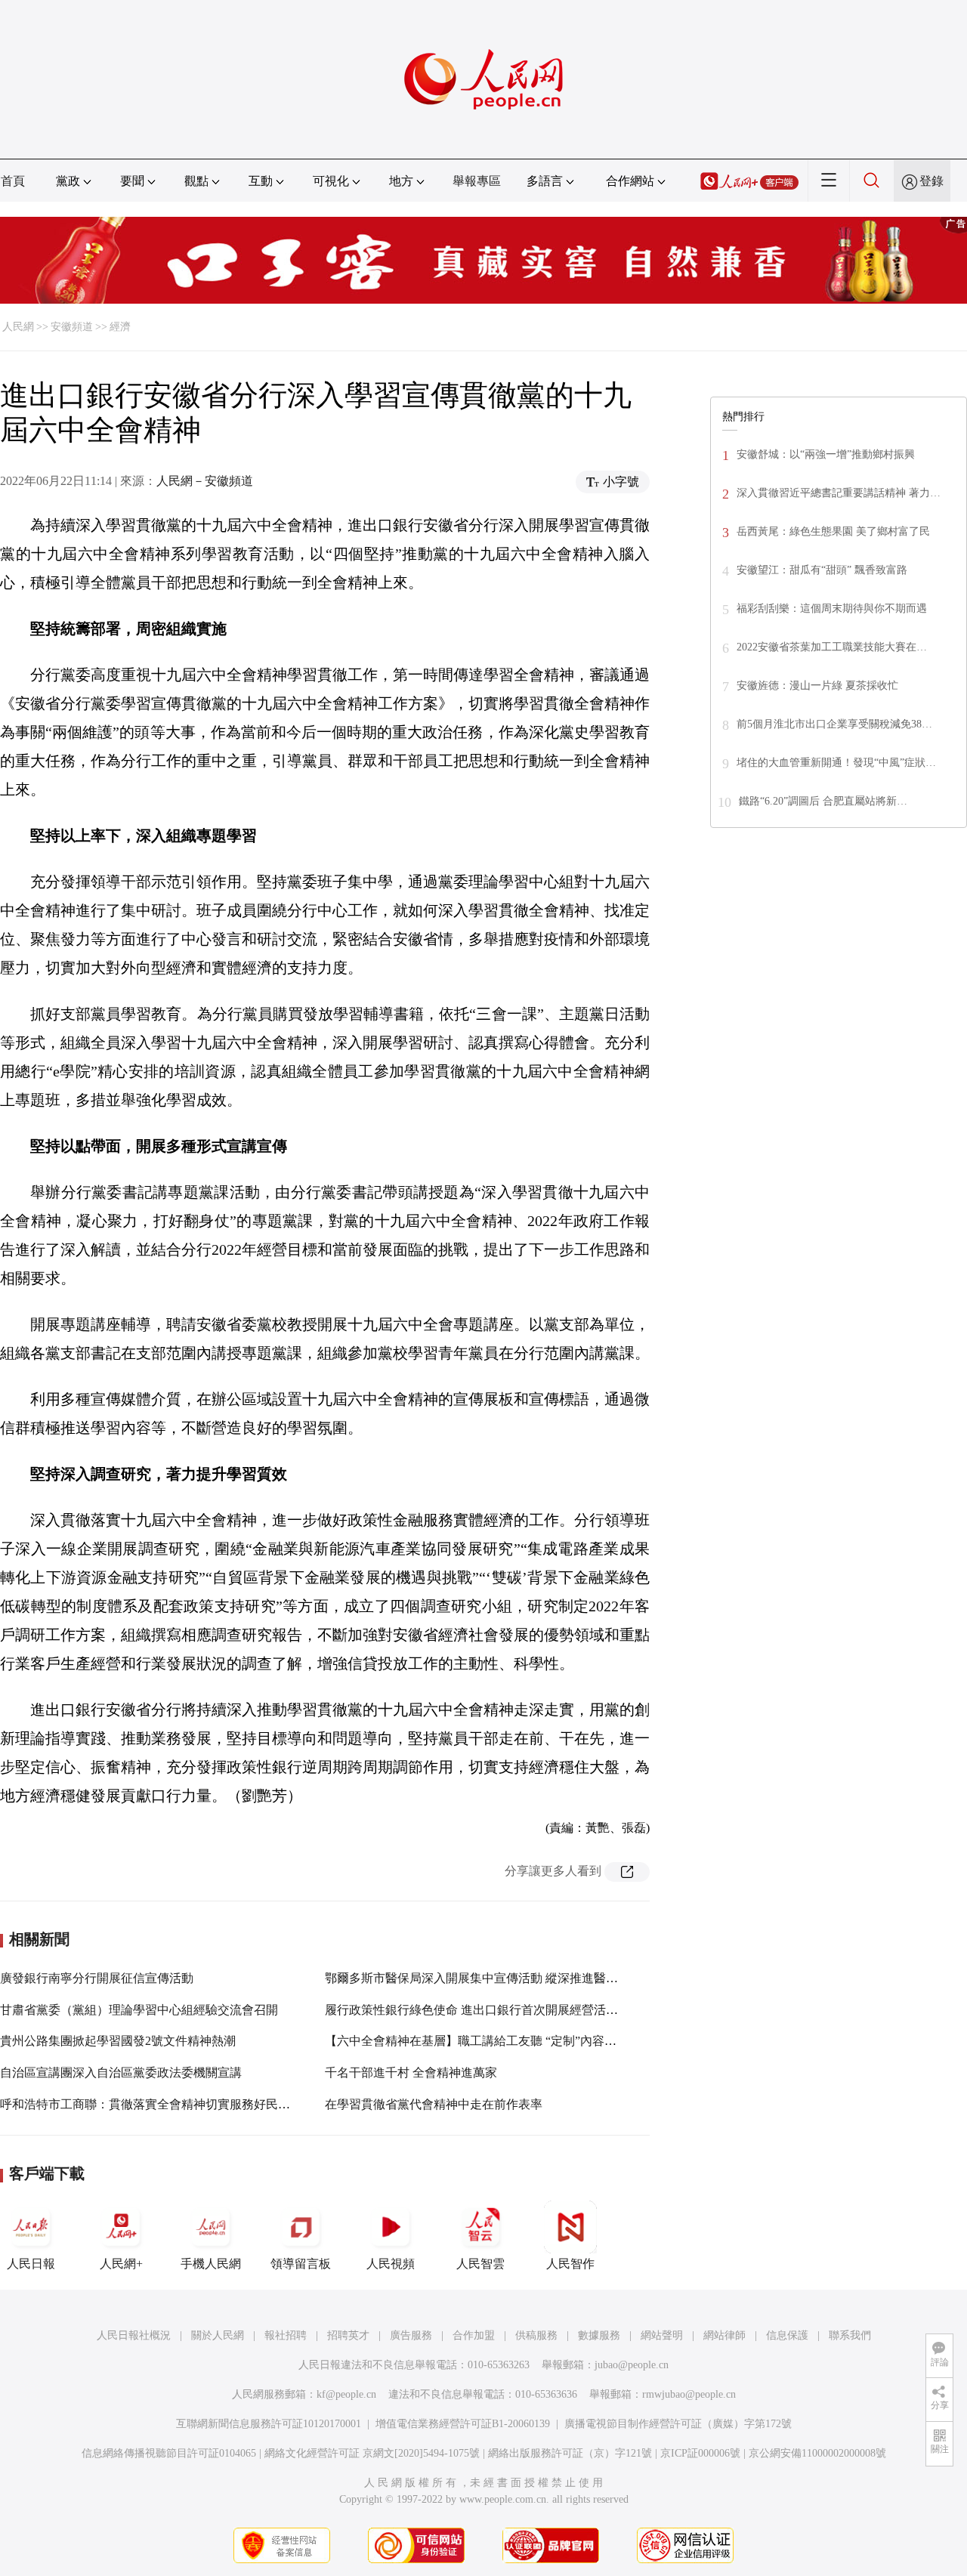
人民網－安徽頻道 (205, 481)
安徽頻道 (72, 327)
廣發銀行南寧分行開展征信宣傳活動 (97, 1978)
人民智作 (570, 2264)
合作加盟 (474, 2335)
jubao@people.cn (632, 2365)
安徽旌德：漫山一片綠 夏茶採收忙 (817, 686)
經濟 (120, 327)
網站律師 (724, 2335)
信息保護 (787, 2335)
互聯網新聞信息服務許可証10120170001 (269, 2424)
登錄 (931, 181)
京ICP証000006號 (700, 2453)
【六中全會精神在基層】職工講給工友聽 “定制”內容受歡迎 (483, 2041)
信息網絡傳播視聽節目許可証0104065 (169, 2453)
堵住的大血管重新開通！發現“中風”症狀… (836, 763)
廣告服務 (411, 2335)
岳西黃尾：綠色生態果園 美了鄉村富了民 (833, 531)
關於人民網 (218, 2335)
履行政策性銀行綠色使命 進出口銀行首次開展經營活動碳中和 (490, 2010)
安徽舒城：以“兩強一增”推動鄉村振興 (826, 454)
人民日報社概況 (134, 2335)
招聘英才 (348, 2335)
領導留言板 (301, 2264)
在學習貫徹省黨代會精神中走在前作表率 (434, 2104)
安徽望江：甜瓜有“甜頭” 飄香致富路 (822, 570)
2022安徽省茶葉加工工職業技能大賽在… (832, 647)
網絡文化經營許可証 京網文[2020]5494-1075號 (372, 2453)
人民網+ (121, 2264)
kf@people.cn (346, 2394)
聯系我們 (850, 2335)
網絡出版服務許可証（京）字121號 (570, 2453)
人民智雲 (480, 2264)
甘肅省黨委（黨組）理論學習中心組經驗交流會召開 (139, 2010)
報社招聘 (286, 2335)
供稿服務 (536, 2335)
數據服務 (599, 2335)
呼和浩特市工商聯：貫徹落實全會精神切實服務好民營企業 (157, 2104)
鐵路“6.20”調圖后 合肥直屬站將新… (823, 801)
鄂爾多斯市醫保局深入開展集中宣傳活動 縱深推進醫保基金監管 (496, 1978)
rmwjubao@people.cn (689, 2394)
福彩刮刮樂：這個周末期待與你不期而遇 (832, 608)
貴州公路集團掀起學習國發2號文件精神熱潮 (118, 2041)
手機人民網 (211, 2264)
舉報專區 (477, 181)
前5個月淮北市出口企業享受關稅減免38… (834, 724)
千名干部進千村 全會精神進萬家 (411, 2073)
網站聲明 (662, 2335)
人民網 (18, 327)
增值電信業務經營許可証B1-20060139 (463, 2424)
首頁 (13, 181)
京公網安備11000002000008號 (817, 2453)
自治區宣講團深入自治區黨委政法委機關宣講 (121, 2073)
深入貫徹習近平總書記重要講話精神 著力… (839, 493)
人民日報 (31, 2264)
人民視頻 (391, 2264)
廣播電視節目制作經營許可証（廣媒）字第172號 (678, 2424)
